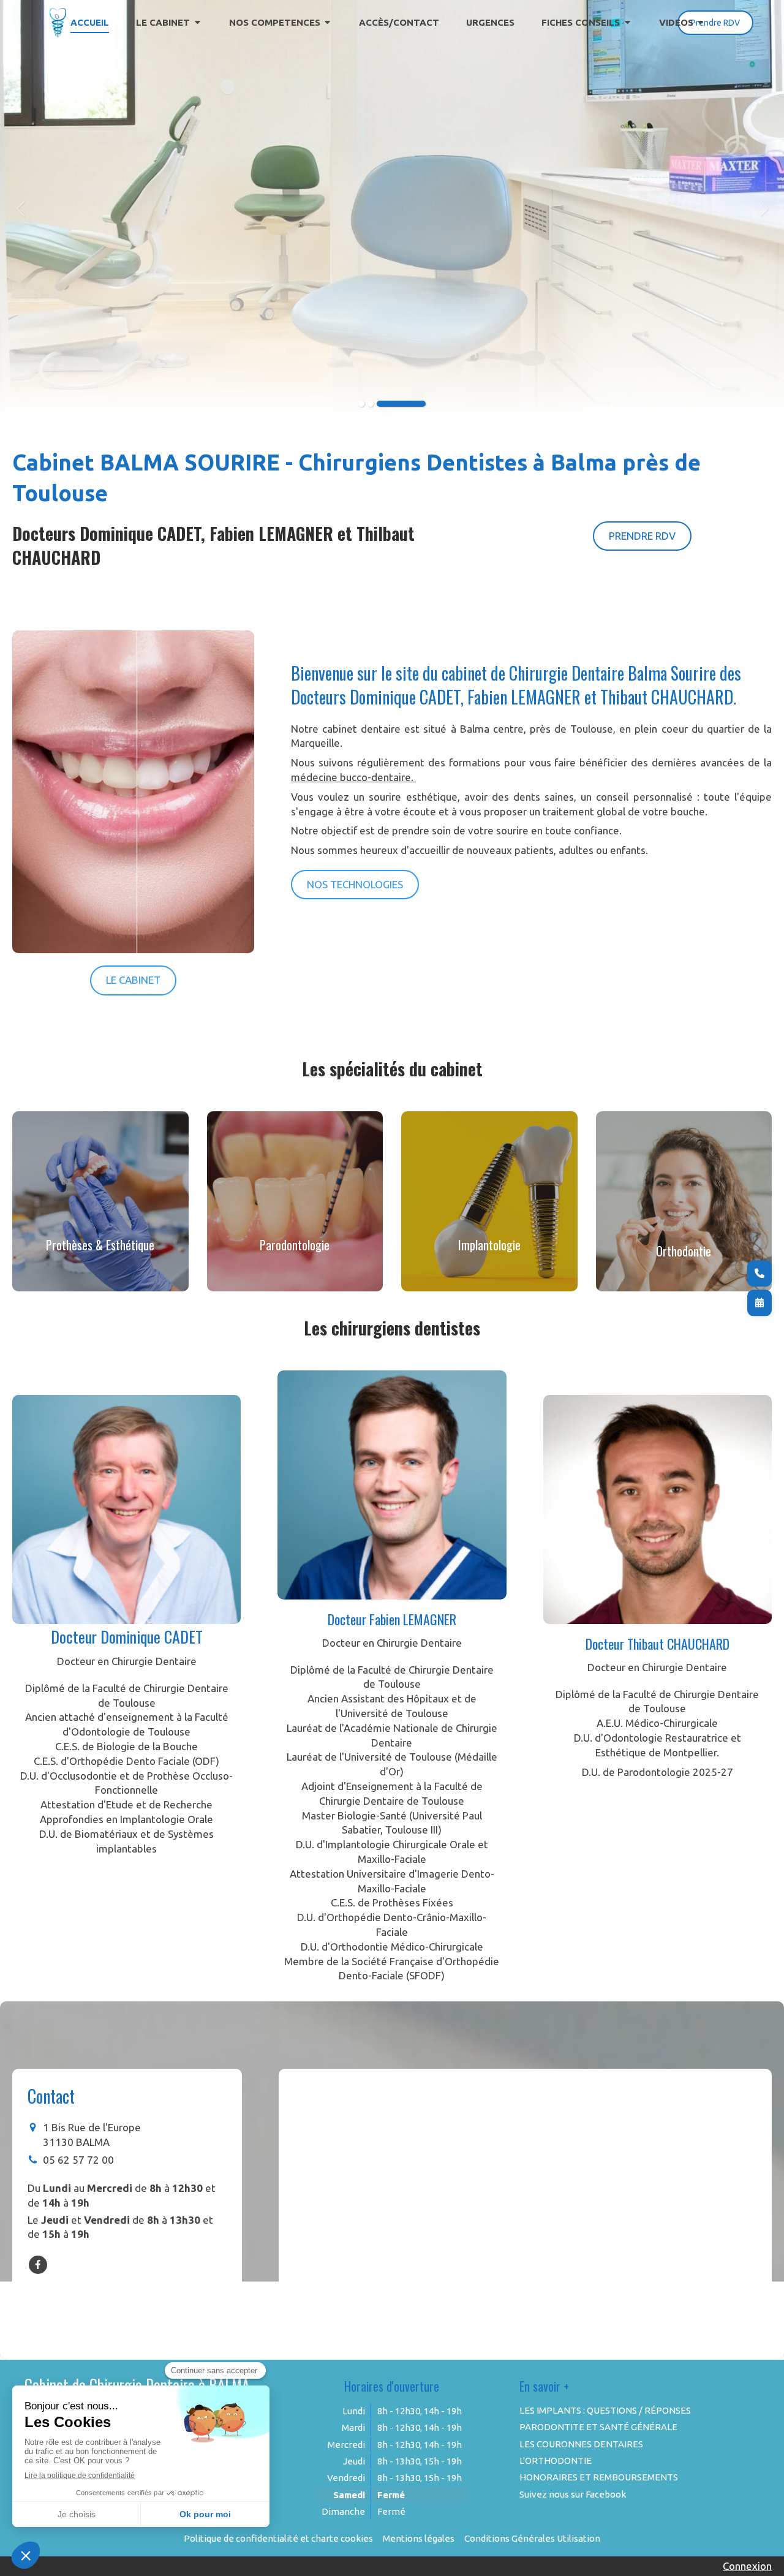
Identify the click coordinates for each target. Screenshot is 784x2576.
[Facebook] (38, 2265)
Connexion (747, 2566)
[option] (392, 208)
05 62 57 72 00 (78, 2160)
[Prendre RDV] (759, 1303)
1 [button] (361, 404)
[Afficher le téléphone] (759, 1273)
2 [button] (371, 404)
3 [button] (401, 404)
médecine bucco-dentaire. (353, 777)
